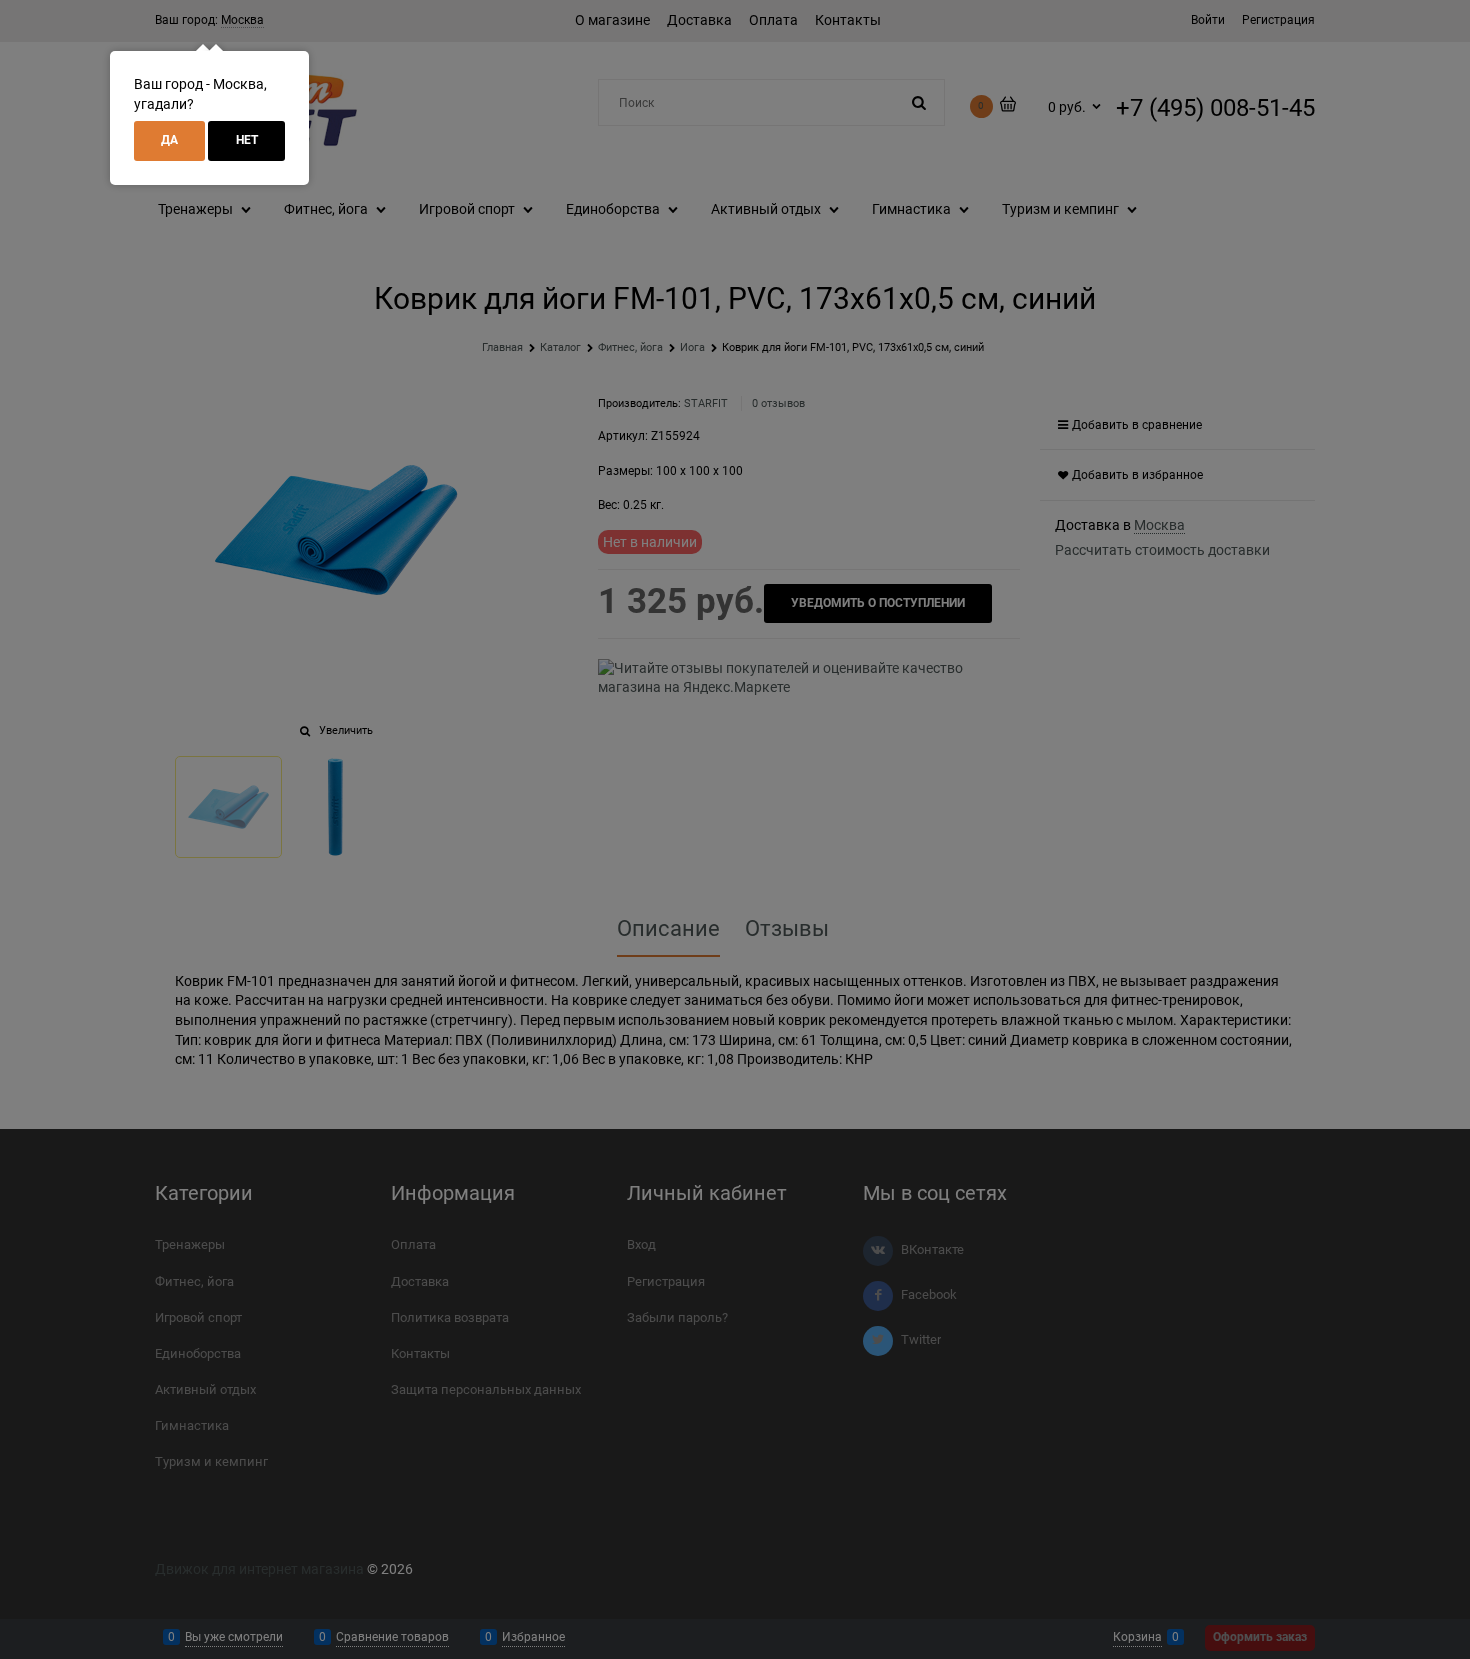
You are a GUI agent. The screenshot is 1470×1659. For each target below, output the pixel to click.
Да (169, 140)
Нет (247, 140)
